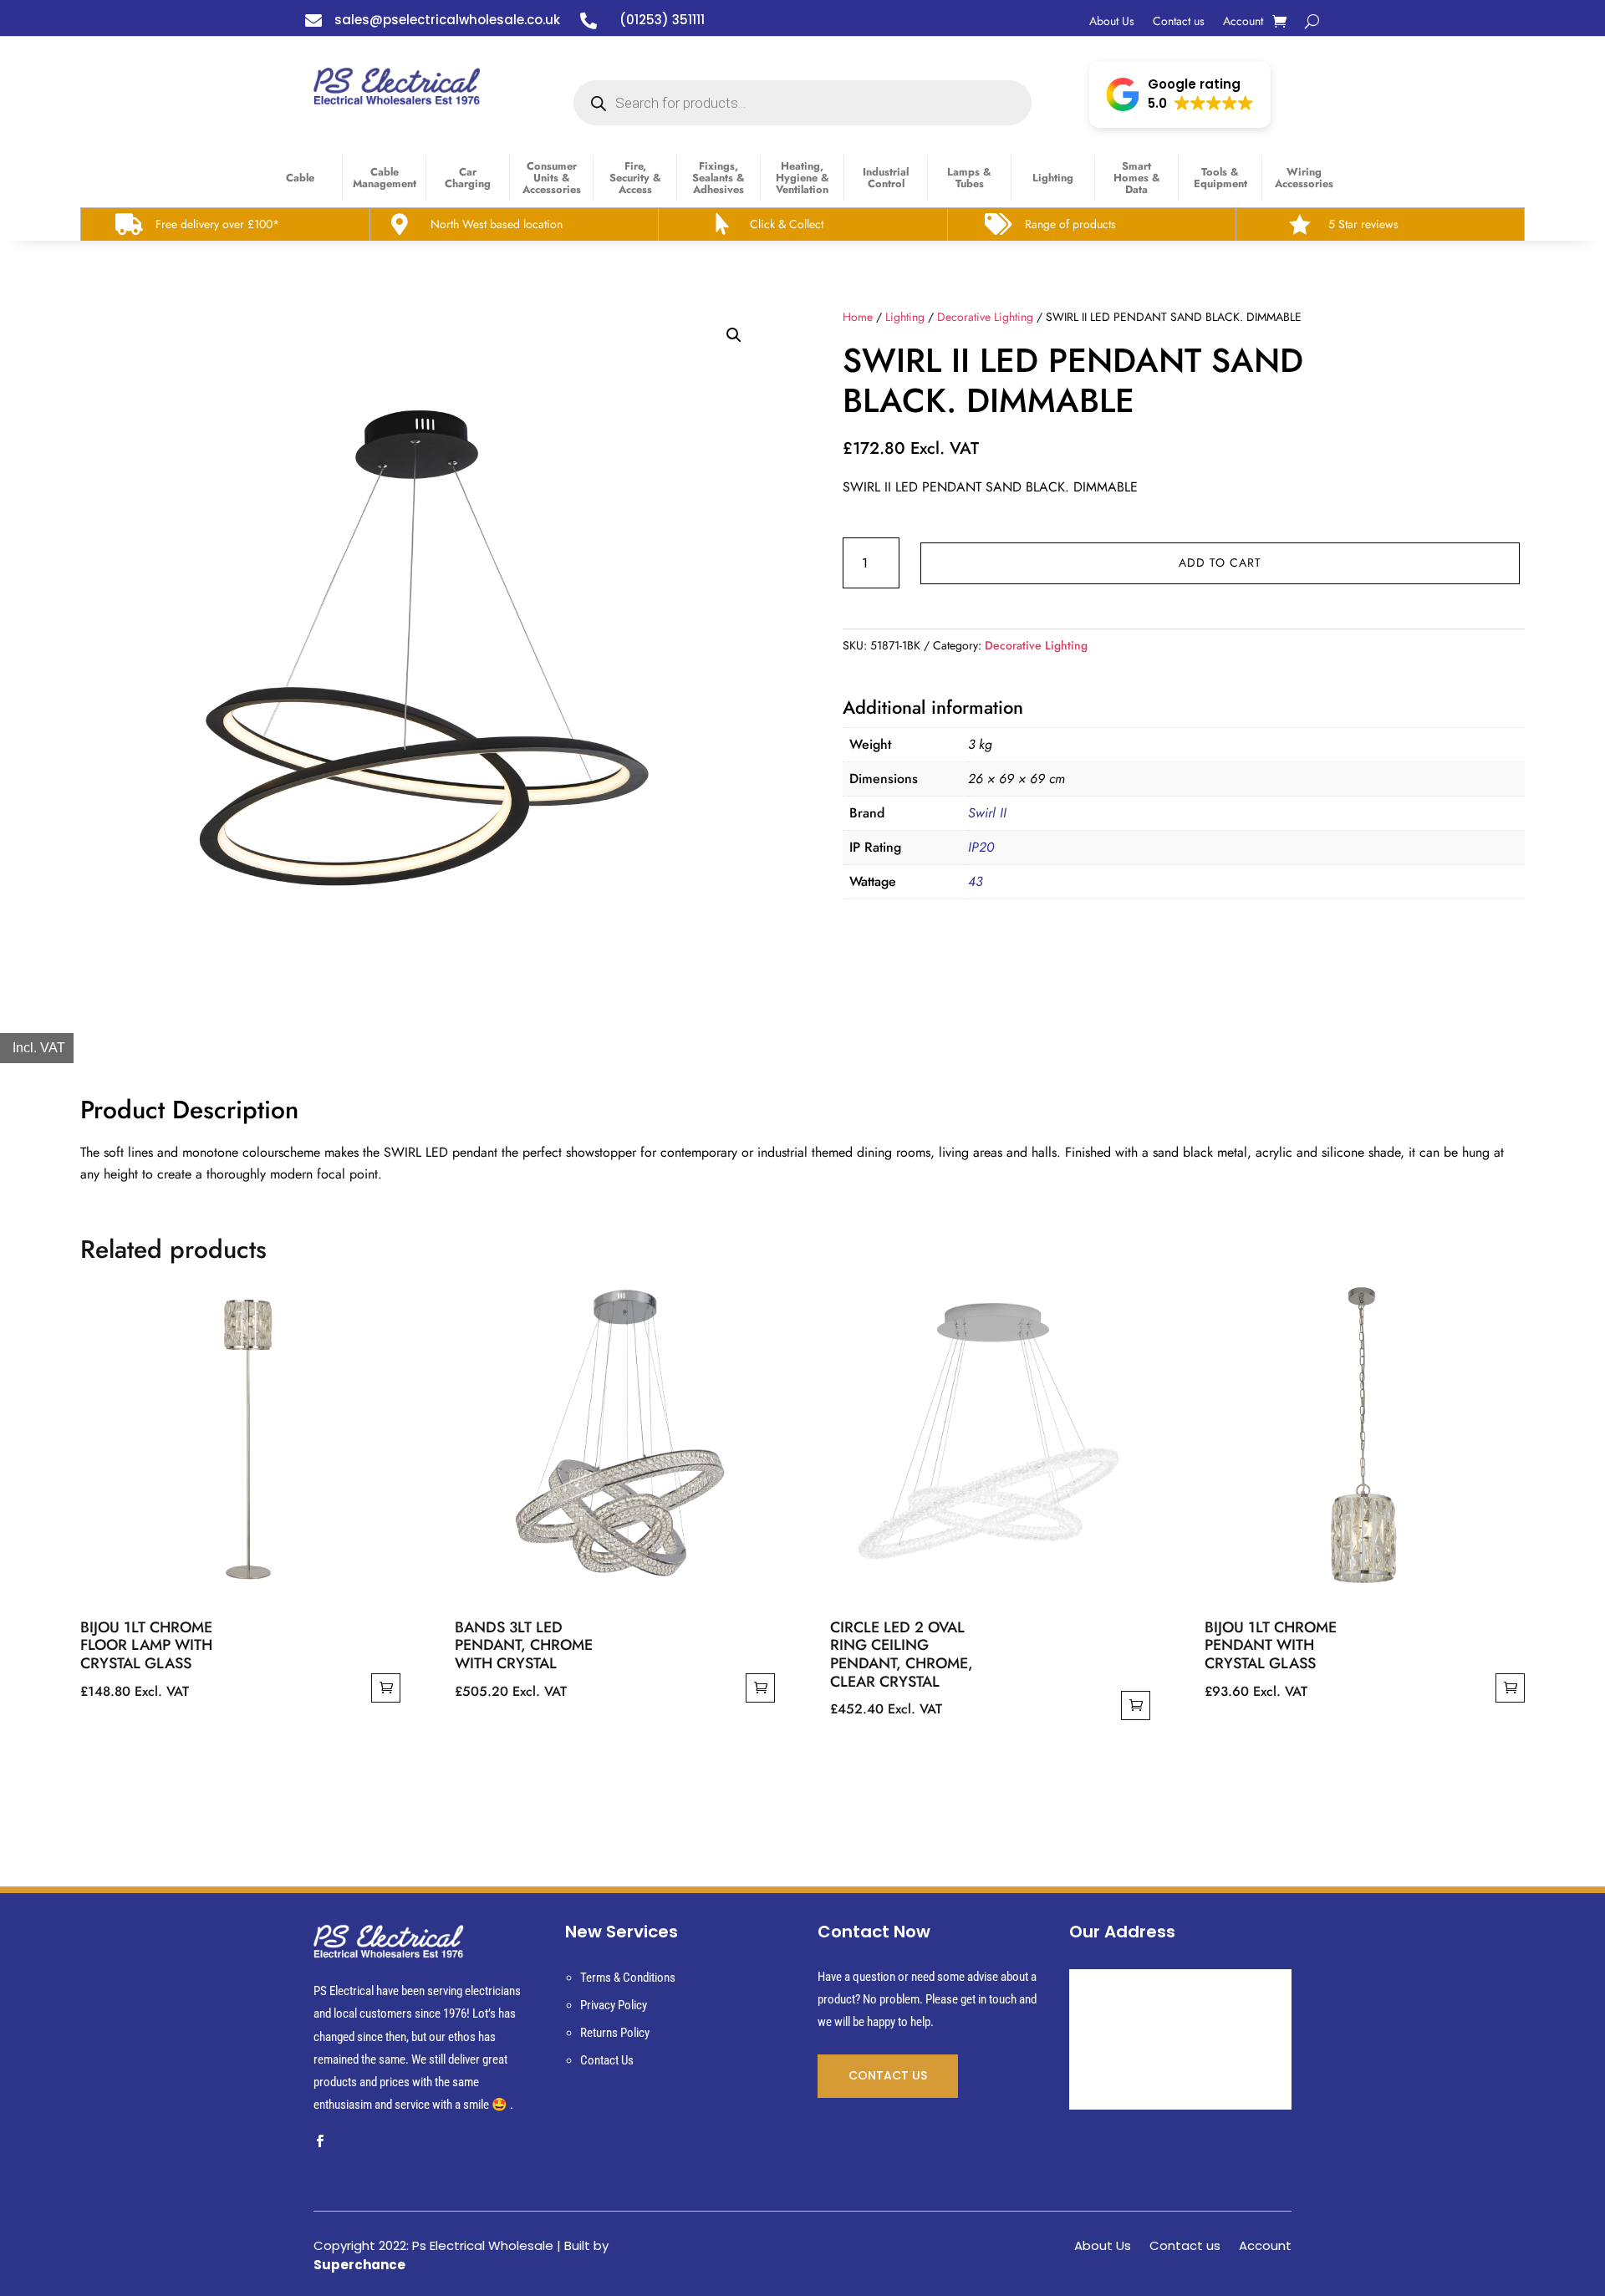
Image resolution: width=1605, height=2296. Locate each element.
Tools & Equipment (1220, 178)
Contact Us (607, 2060)
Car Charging (468, 178)
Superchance (359, 2265)
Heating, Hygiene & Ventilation (802, 178)
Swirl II (987, 813)
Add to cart (1220, 563)
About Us (1112, 22)
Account (1243, 22)
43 (975, 881)
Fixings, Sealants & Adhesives (718, 178)
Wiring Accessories (1304, 178)
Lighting (1053, 178)
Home (858, 317)
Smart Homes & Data (1137, 178)
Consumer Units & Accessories (552, 178)
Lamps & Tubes (969, 178)
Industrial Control (886, 178)
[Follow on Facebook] (319, 2141)
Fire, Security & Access (635, 178)
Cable (300, 178)
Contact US (888, 2075)
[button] (1180, 94)
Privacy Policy (614, 2005)
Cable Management (385, 178)
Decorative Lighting (985, 317)
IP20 (981, 847)
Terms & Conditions (628, 1978)
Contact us (1179, 22)
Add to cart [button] (386, 1688)
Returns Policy (615, 2033)
